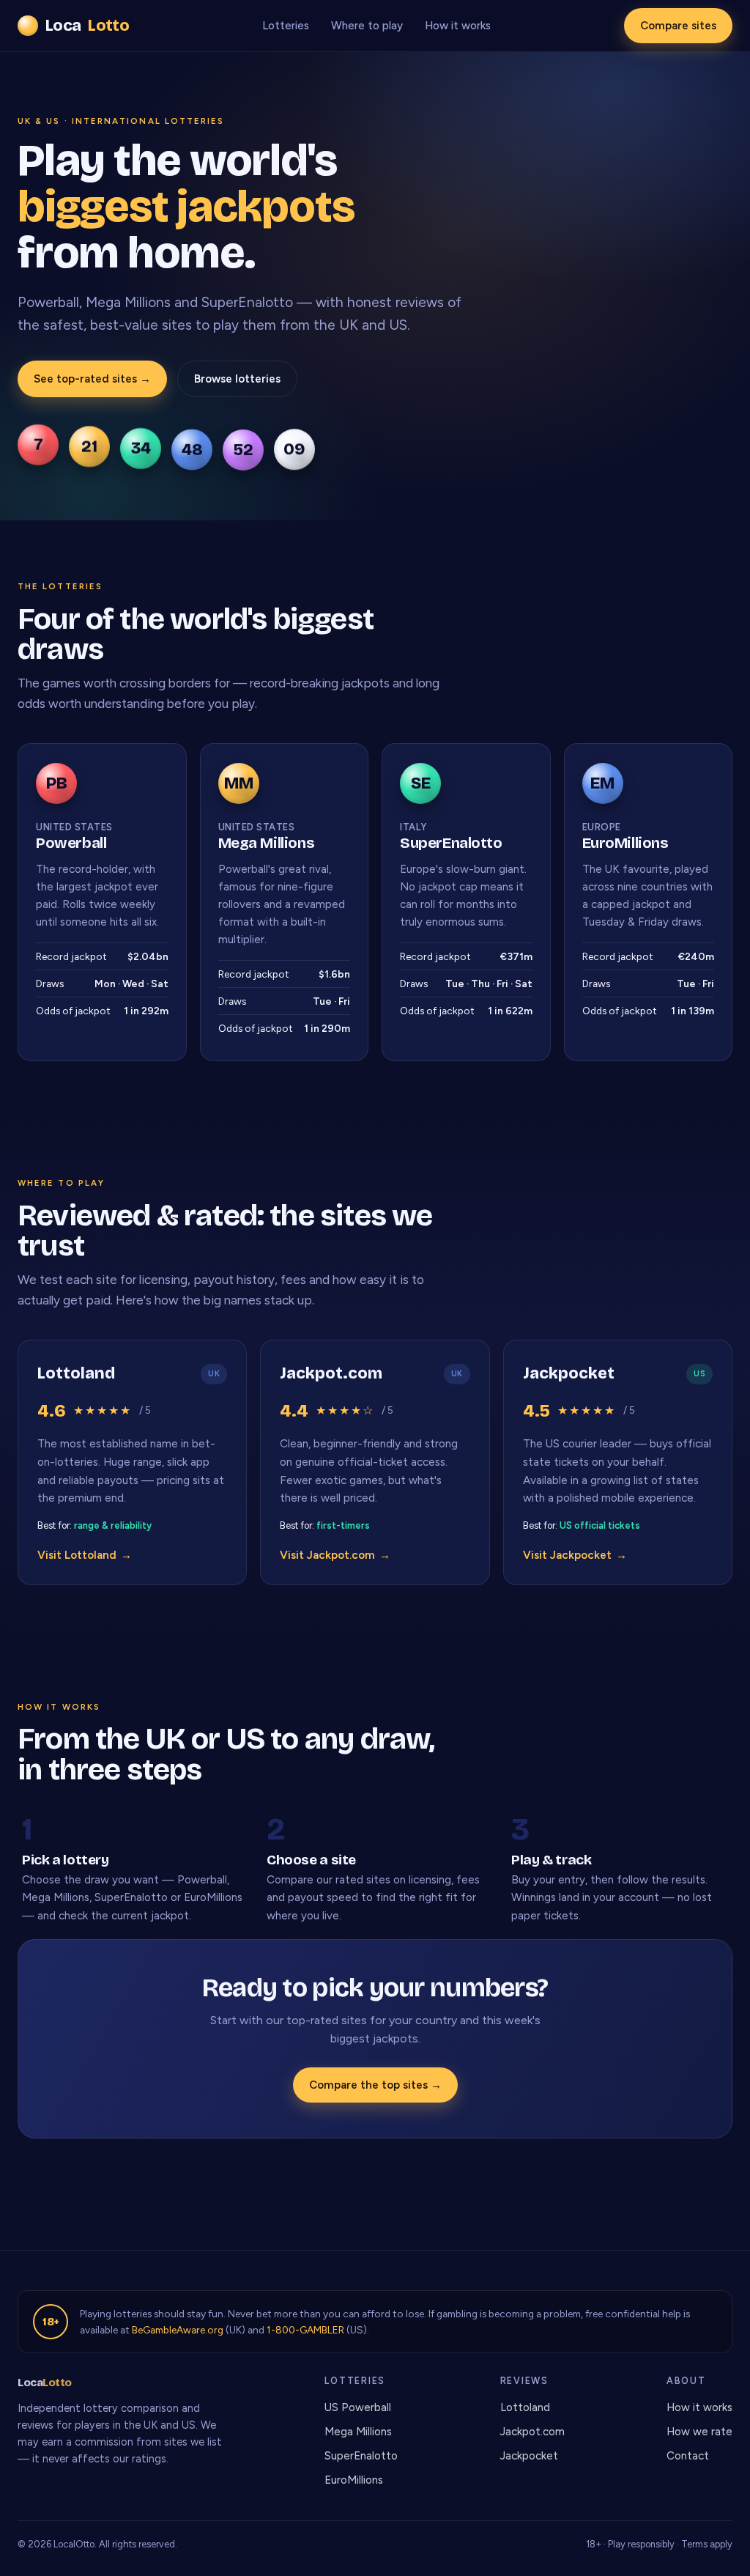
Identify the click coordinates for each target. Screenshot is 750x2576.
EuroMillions (354, 2480)
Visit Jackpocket (575, 1555)
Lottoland (525, 2407)
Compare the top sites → (375, 2085)
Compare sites (678, 26)
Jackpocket (529, 2456)
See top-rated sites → (92, 379)
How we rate (699, 2432)
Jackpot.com (532, 2432)
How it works (458, 26)
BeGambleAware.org (178, 2330)
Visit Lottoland (85, 1555)
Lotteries (286, 26)
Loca (87, 26)
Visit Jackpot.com (335, 1555)
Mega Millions (358, 2432)
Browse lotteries (237, 379)
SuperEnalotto (361, 2456)
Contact (688, 2456)
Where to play (367, 26)
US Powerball (358, 2407)
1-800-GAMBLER (305, 2330)
